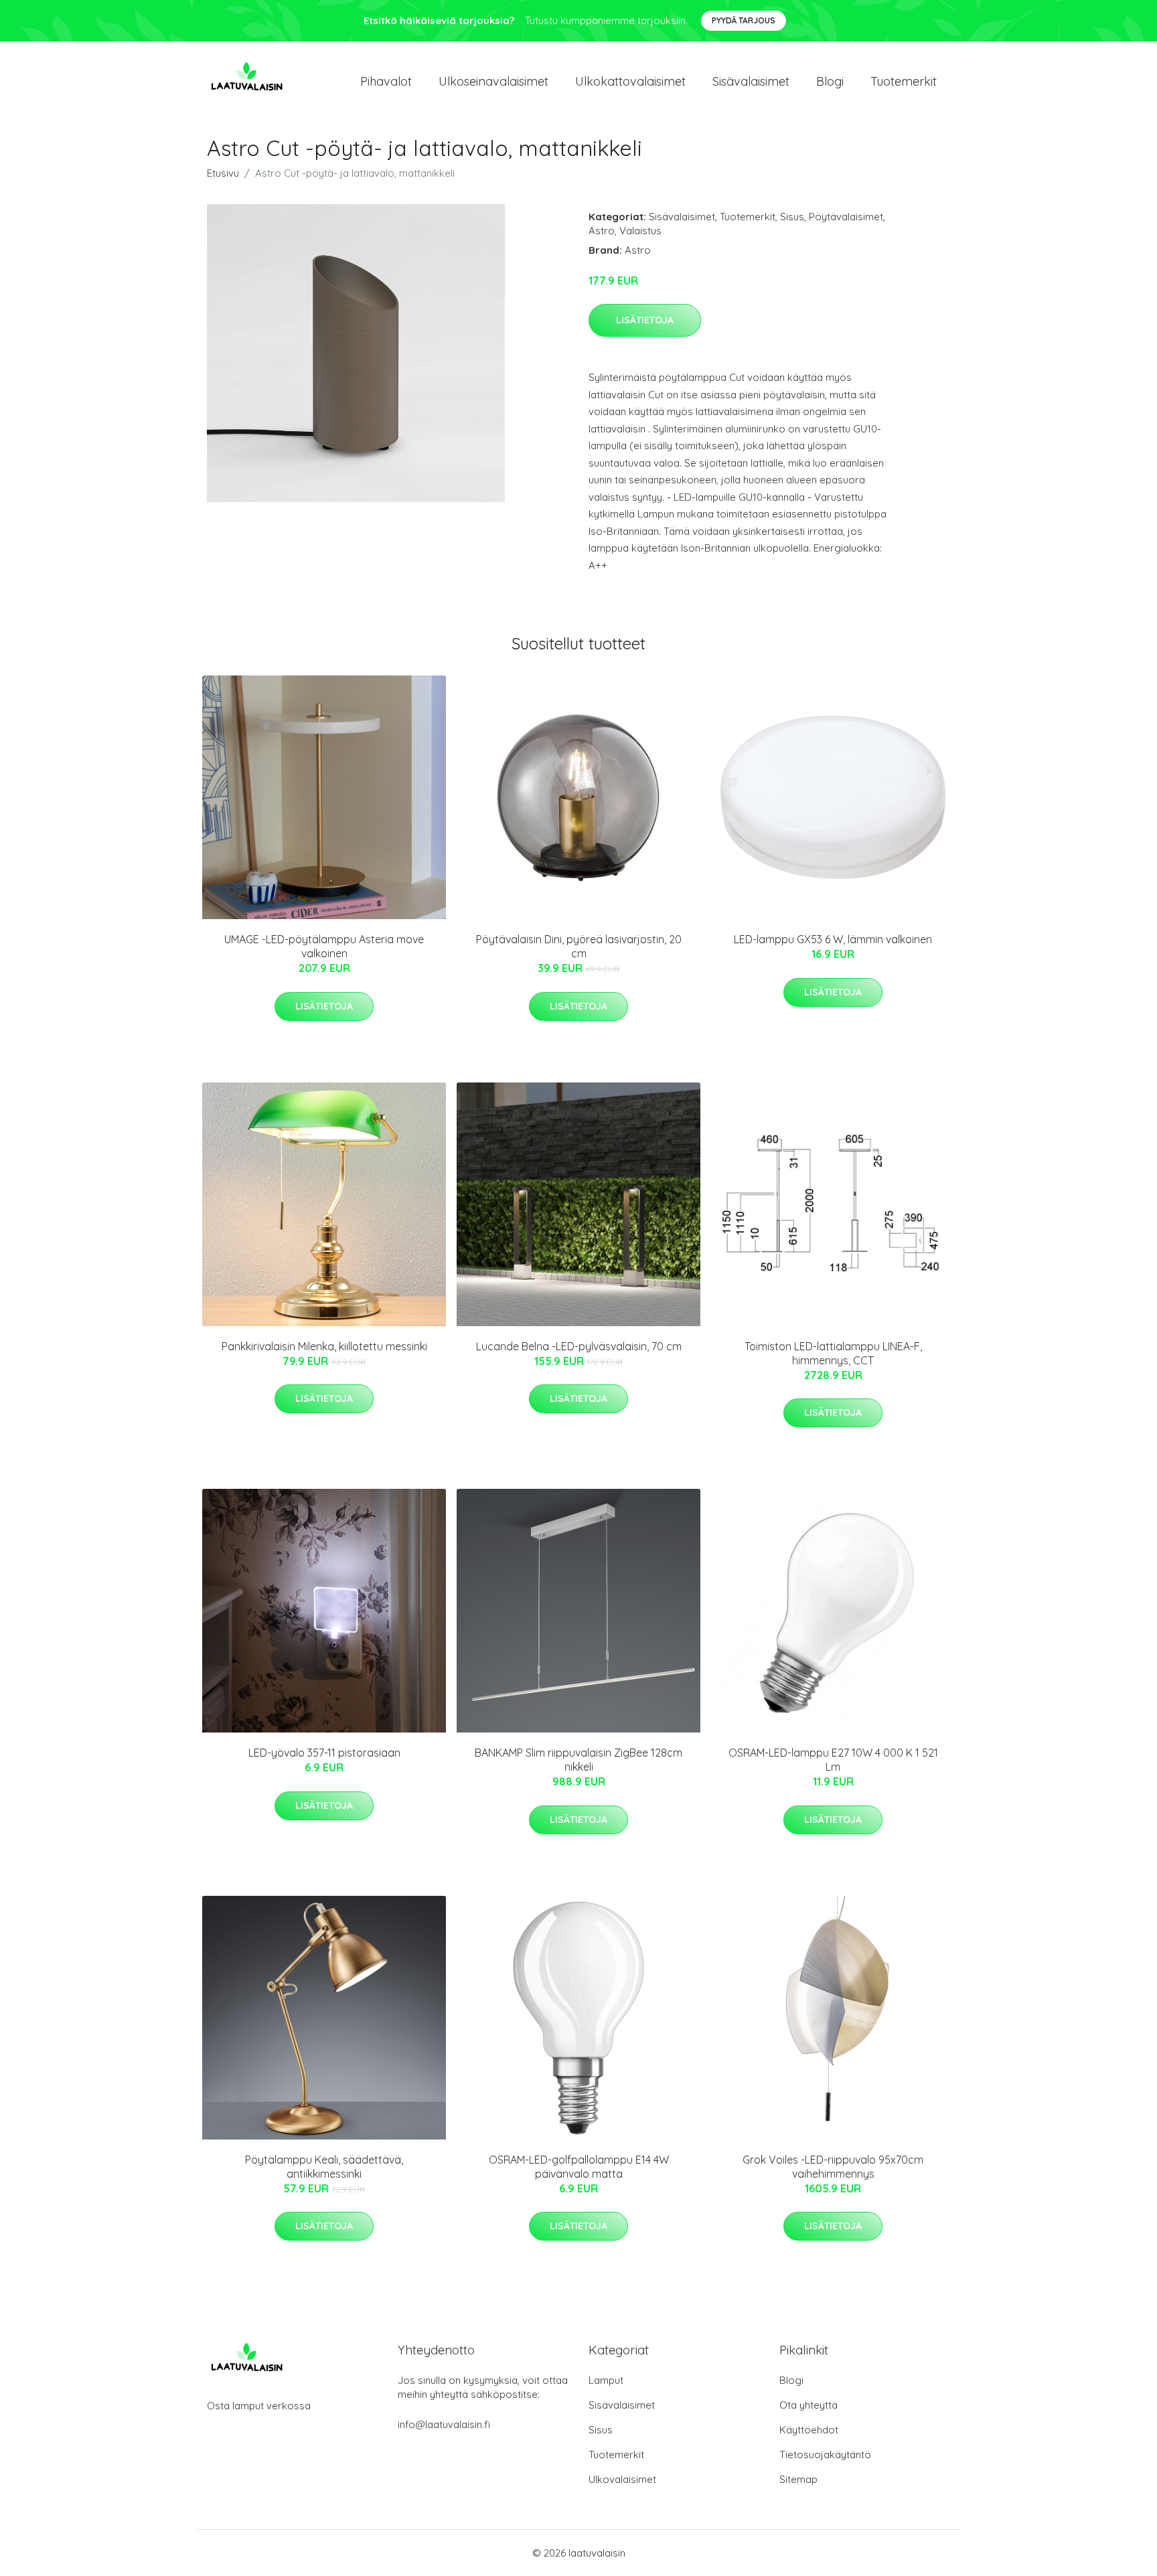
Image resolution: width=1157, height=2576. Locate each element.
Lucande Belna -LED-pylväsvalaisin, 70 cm (579, 1346)
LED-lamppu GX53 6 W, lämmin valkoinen (833, 939)
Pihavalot (386, 81)
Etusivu (223, 173)
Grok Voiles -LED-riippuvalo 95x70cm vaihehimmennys (833, 2167)
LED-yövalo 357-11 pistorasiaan (324, 1753)
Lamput (606, 2380)
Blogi (830, 81)
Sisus (792, 217)
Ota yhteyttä (808, 2405)
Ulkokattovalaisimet (630, 81)
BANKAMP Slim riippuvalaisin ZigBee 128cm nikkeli (578, 1760)
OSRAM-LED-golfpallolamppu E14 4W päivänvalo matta (579, 2167)
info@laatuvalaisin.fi (444, 2424)
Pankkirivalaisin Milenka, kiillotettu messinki (324, 1346)
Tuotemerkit (904, 81)
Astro (602, 231)
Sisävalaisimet (751, 81)
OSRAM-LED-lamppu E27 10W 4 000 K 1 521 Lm (833, 1760)
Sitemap (798, 2479)
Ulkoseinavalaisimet (493, 81)
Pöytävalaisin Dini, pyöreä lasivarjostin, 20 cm (579, 946)
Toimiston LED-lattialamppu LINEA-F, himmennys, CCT (833, 1353)
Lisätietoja (645, 320)
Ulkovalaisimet (622, 2479)
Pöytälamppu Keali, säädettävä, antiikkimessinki (324, 2167)
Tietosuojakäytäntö (825, 2454)
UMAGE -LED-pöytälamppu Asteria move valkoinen (324, 946)
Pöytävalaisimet (846, 217)
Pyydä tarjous (744, 20)
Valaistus (640, 231)
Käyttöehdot (809, 2430)
